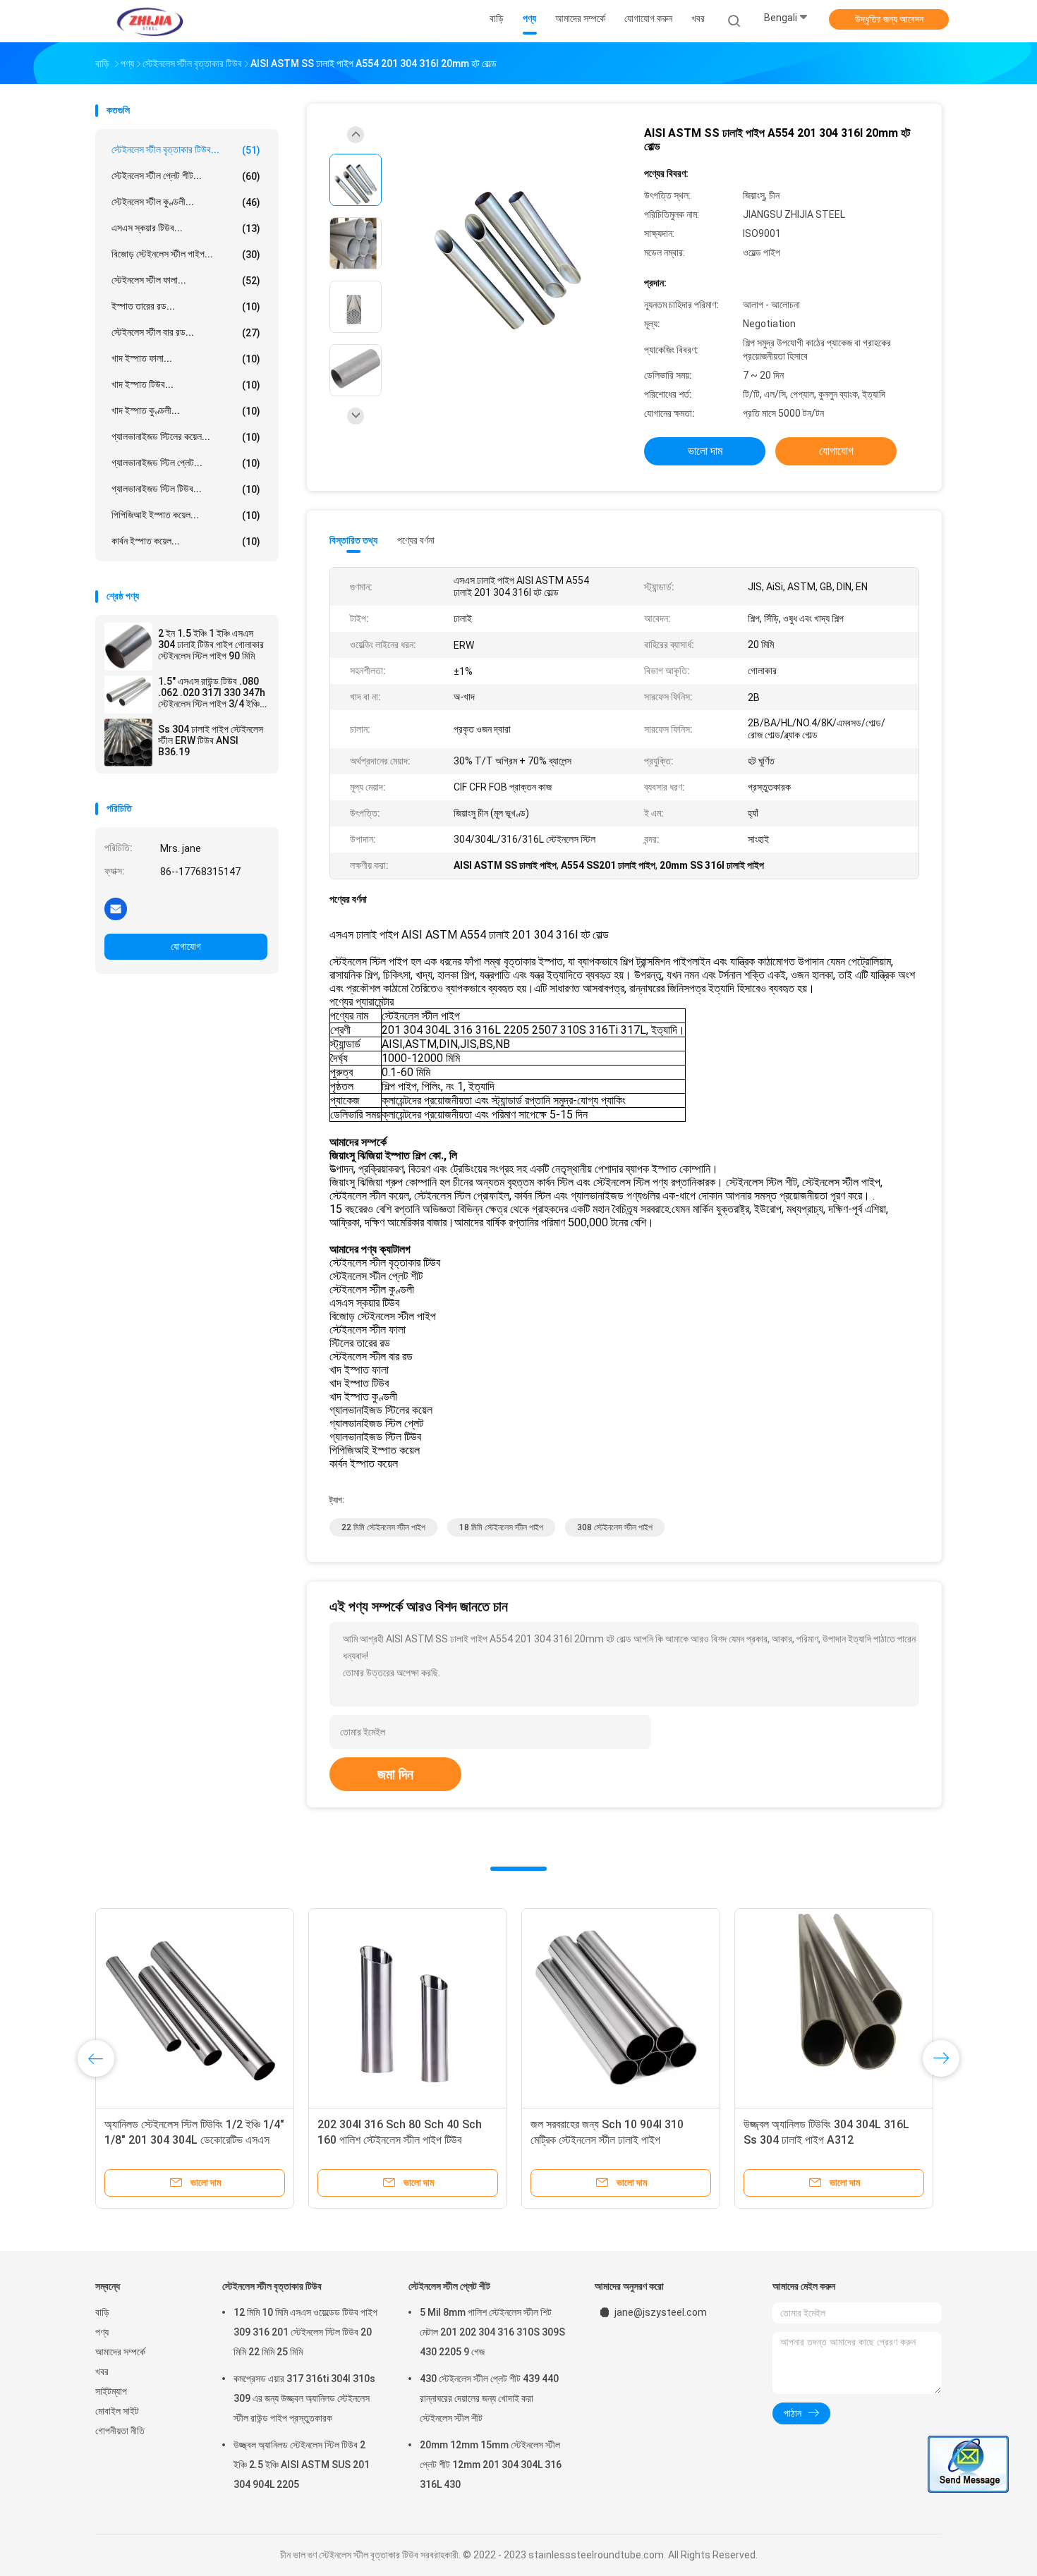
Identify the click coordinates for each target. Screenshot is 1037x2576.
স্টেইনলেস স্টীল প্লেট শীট (449, 2286)
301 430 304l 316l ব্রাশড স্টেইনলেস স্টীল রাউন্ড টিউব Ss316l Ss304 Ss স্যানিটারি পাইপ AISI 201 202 (618, 2140)
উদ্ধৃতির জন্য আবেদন (889, 19)
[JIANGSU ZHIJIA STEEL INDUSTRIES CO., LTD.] (150, 21)
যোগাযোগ (186, 946)
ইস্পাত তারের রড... (186, 306)
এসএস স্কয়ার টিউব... (186, 228)
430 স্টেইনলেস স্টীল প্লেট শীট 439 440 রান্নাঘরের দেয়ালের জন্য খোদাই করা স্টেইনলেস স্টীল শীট (489, 2398)
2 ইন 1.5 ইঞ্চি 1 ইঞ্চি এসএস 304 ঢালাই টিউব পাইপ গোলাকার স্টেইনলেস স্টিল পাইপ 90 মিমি (211, 645)
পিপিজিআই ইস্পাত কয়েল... (186, 515)
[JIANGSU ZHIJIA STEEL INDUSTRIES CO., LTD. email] (116, 908)
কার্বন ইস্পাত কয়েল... (186, 541)
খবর (102, 2371)
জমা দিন (395, 1774)
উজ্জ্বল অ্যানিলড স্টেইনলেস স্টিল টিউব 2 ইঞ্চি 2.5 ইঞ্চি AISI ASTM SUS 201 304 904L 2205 (302, 2465)
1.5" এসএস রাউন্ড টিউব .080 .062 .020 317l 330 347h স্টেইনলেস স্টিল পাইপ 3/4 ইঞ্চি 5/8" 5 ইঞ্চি (212, 692)
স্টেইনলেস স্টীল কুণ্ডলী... (186, 202)
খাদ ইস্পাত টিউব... (186, 385)
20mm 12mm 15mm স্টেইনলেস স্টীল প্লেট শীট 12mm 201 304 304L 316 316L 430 (491, 2465)
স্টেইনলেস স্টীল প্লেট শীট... (186, 176)
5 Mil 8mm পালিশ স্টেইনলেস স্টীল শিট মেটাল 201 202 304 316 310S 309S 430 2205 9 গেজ (492, 2332)
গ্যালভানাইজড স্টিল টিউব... (186, 489)
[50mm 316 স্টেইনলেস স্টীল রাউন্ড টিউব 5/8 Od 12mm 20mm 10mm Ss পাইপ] (408, 2008)
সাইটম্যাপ (111, 2391)
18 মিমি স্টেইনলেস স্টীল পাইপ (501, 1527)
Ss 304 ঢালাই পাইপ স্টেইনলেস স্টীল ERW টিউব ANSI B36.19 (211, 740)
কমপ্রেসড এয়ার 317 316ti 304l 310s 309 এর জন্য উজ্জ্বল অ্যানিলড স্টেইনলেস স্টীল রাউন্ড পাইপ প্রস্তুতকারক (304, 2398)
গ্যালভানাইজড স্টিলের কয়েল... (186, 437)
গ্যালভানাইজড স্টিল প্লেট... (186, 463)
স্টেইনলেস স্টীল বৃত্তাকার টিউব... (186, 150)
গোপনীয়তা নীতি (120, 2431)
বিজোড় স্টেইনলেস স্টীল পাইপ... (186, 254)
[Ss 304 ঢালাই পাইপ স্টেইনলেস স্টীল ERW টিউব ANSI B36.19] (128, 743)
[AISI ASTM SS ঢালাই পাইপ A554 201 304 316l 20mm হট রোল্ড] (507, 245)
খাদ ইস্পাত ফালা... (186, 359)
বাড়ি (102, 2312)
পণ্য (102, 2332)
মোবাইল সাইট (117, 2411)
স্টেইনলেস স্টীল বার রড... (186, 332)
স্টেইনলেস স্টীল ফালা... (186, 280)
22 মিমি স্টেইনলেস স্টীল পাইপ (383, 1527)
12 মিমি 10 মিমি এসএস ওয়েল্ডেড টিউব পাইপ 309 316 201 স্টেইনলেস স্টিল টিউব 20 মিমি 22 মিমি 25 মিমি (305, 2332)
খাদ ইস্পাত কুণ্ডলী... (186, 411)
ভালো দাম (705, 451)
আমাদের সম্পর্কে (120, 2352)
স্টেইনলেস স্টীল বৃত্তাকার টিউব (272, 2286)
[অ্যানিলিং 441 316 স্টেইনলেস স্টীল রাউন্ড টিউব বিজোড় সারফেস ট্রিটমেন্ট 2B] (834, 2008)
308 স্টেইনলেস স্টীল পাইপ (615, 1527)
